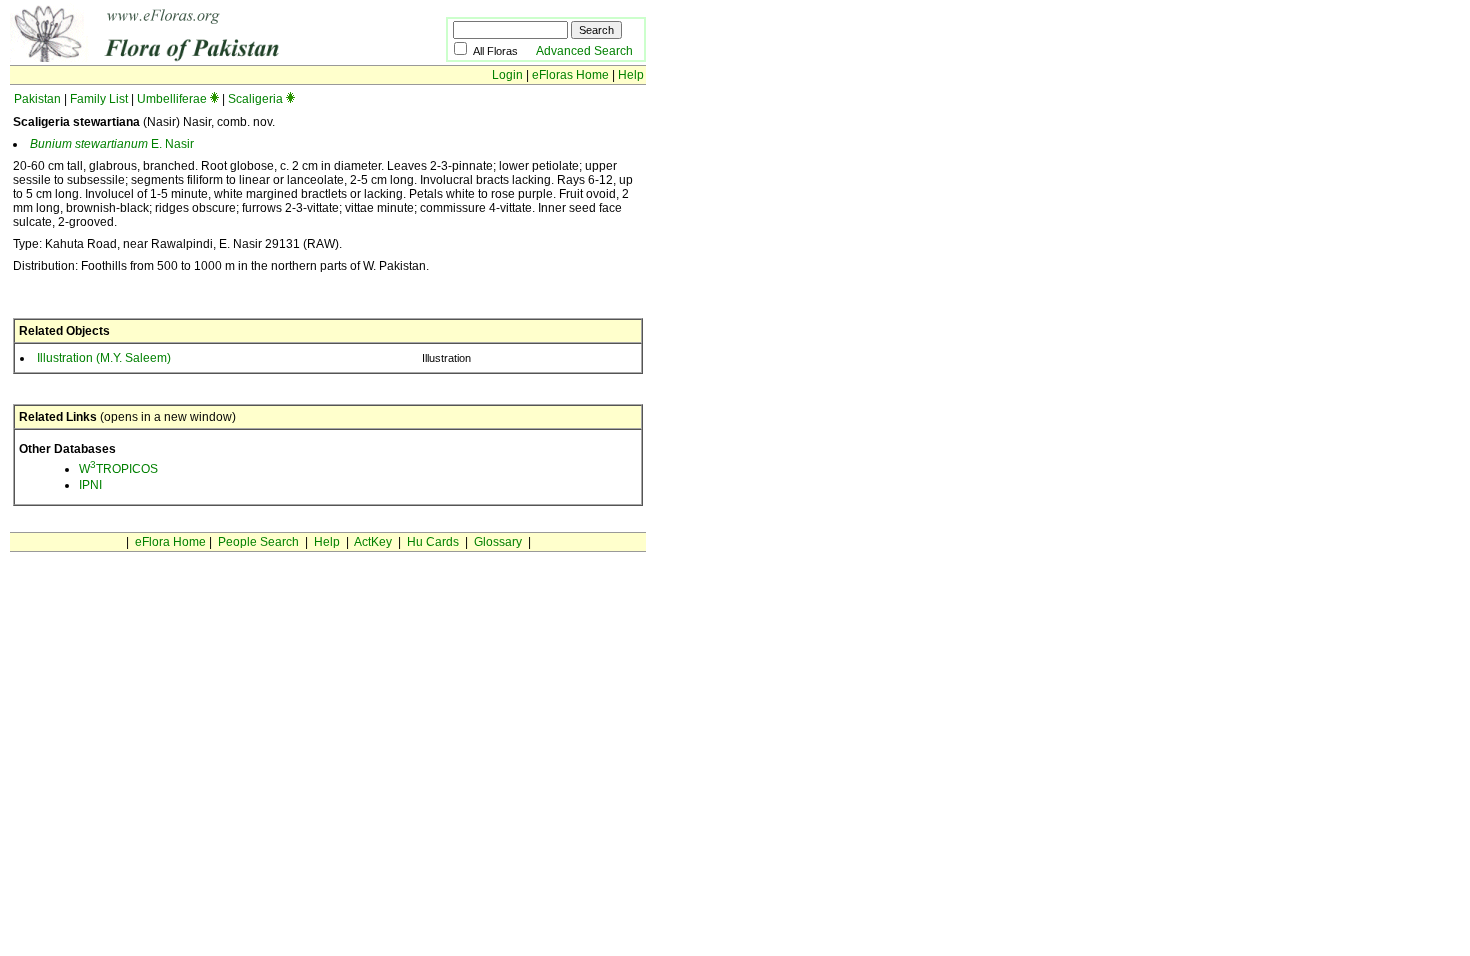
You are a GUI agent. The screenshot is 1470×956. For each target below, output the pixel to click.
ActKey (373, 542)
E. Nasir (112, 144)
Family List (99, 99)
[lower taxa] (214, 99)
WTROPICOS (118, 469)
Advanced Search (584, 51)
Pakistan (37, 99)
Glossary (498, 542)
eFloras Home (570, 75)
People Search (258, 542)
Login (507, 75)
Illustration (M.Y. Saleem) (104, 358)
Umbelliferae (172, 99)
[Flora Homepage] (197, 58)
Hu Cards (433, 542)
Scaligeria (255, 99)
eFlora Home (170, 542)
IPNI (90, 485)
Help (631, 75)
